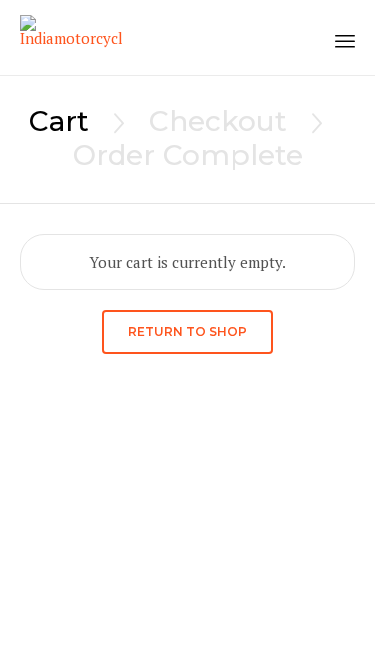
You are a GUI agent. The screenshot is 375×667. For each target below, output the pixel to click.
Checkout (218, 121)
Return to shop (187, 331)
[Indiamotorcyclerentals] (71, 37)
